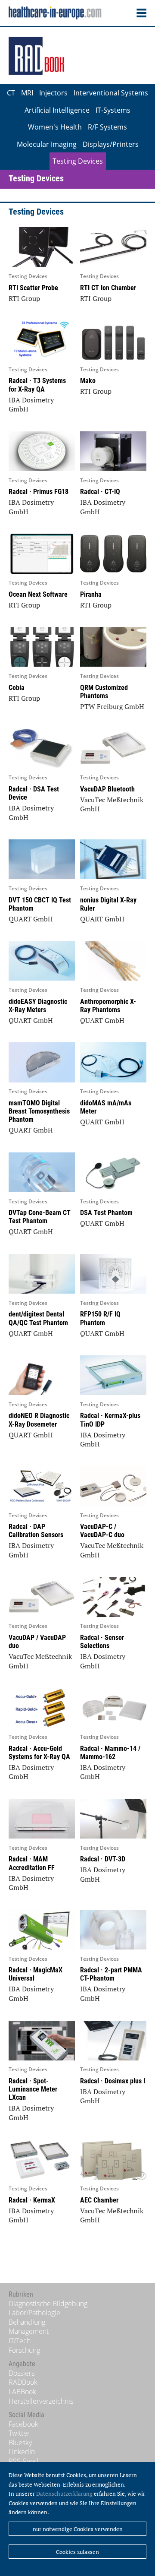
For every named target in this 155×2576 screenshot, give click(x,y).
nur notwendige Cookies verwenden (78, 2529)
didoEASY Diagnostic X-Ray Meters (38, 1006)
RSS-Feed (23, 2461)
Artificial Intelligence (57, 110)
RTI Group (24, 298)
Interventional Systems (111, 93)
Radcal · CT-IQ (100, 492)
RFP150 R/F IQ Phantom (100, 1318)
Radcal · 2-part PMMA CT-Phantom (111, 1974)
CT (11, 93)
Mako (88, 381)
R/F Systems (107, 127)
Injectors (53, 93)
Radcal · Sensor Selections (102, 1642)
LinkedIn (22, 2452)
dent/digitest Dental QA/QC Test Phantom (38, 1318)
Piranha (91, 594)
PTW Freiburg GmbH (112, 706)
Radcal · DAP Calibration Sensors (36, 1531)
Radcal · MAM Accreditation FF (32, 1863)
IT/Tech (20, 2341)
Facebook (23, 2424)
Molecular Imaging (47, 144)
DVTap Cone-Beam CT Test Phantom (40, 1217)
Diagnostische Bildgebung (48, 2304)
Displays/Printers (111, 144)
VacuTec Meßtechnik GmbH (112, 804)
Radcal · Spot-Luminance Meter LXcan (33, 2089)
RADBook (23, 2382)
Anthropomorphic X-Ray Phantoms (108, 1006)
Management (29, 2331)
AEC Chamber (99, 2200)
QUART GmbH (31, 919)
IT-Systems (113, 110)
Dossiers (22, 2373)
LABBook (22, 2392)
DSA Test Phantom (106, 1213)
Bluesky (20, 2443)
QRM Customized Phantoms (104, 692)
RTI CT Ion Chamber (108, 288)
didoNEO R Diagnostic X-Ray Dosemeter (39, 1420)
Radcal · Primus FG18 (39, 492)
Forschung (24, 2350)
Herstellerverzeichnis (41, 2401)
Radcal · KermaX (32, 2200)
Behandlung (27, 2322)
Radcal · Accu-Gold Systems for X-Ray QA (39, 1753)
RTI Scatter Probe (33, 288)
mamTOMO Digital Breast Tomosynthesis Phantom (39, 1111)
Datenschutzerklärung (64, 2494)
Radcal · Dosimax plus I (113, 2081)
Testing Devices (78, 161)
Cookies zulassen (77, 2552)
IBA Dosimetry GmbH (31, 405)
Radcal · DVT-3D (103, 1859)
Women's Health (55, 127)
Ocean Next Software (38, 594)
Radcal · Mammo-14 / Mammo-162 (110, 1753)
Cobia (17, 688)
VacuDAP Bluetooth (107, 789)
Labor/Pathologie (34, 2313)
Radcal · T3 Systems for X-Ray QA (37, 385)
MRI (27, 93)
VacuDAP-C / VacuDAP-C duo (102, 1531)
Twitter (19, 2433)
